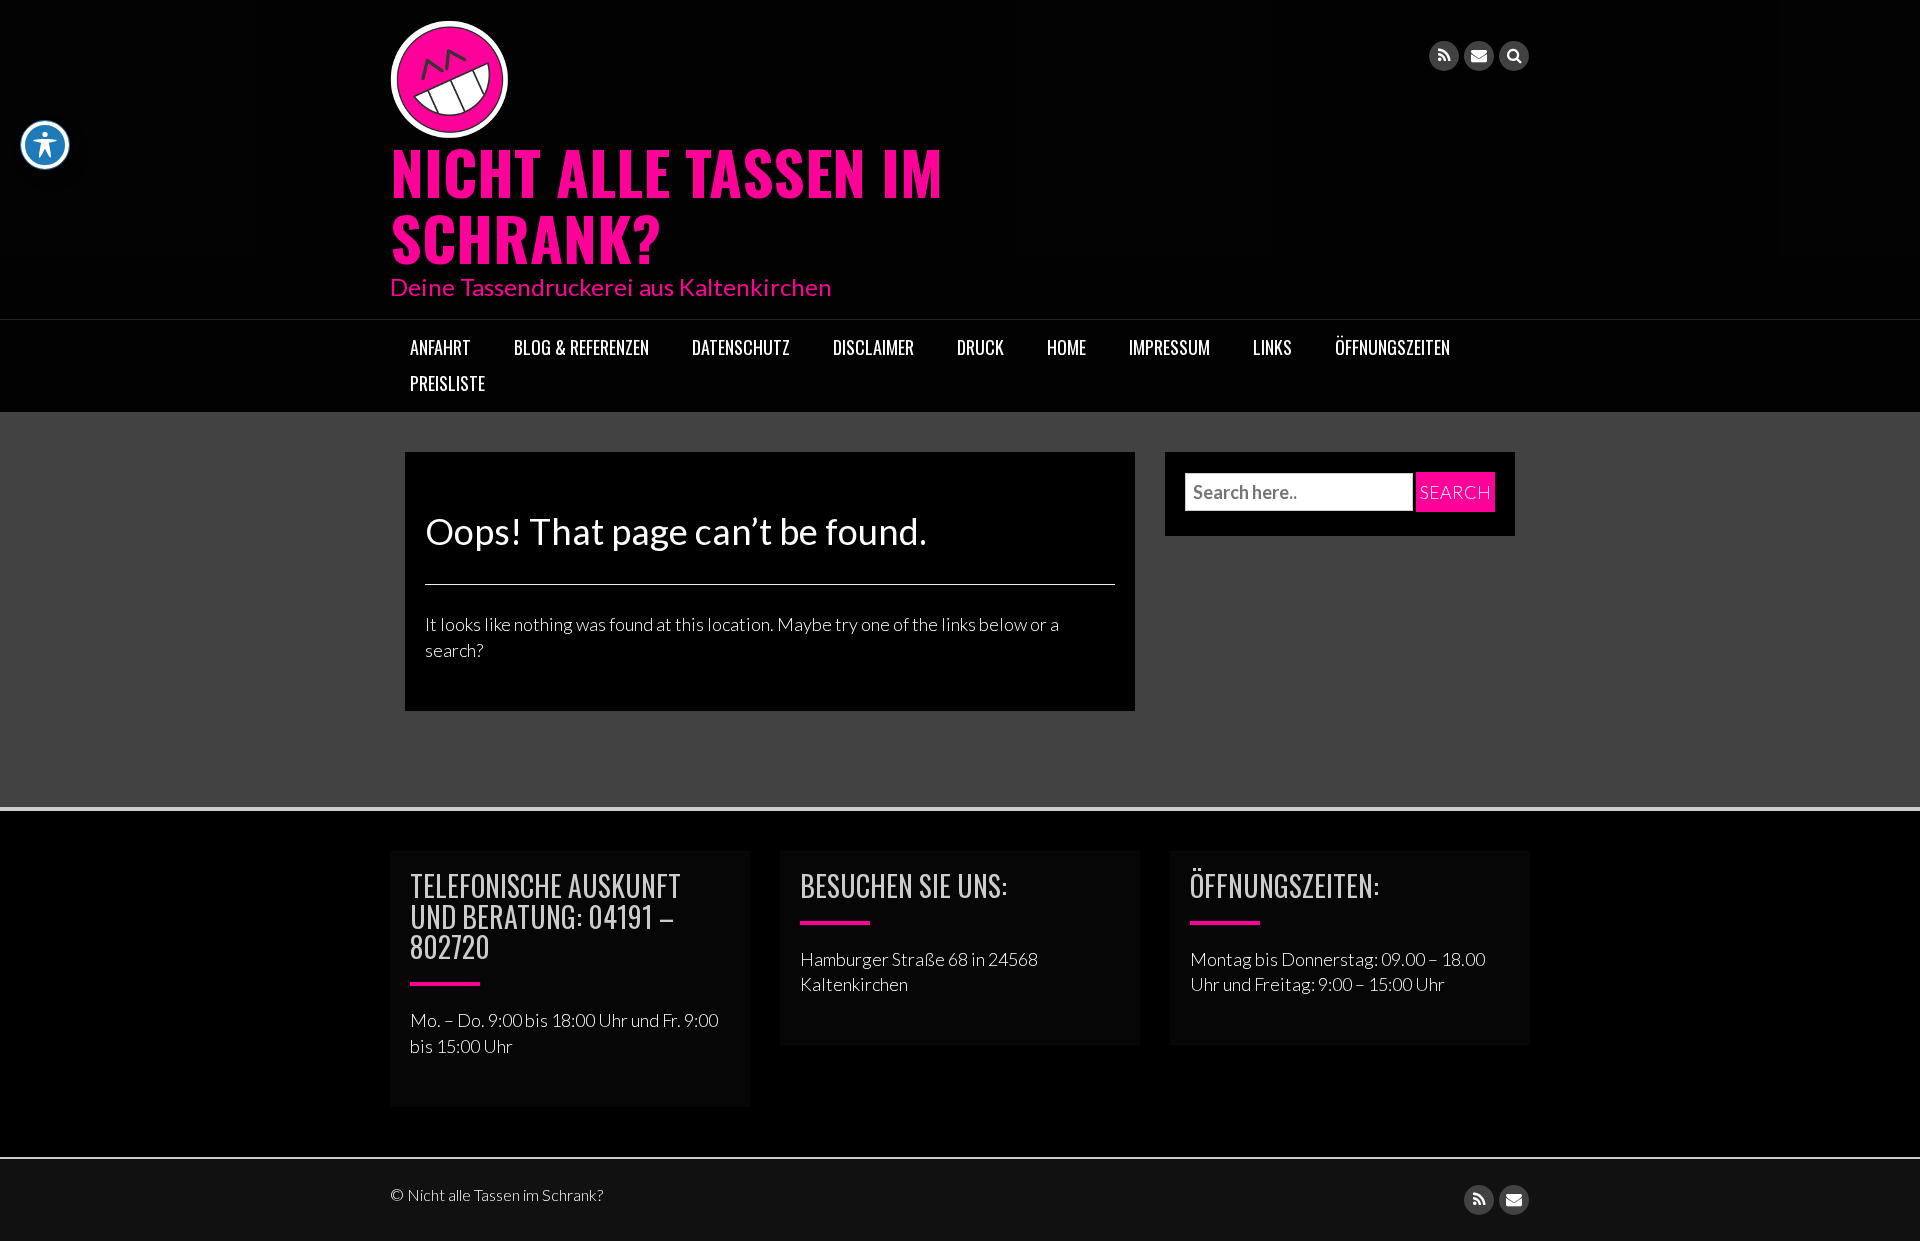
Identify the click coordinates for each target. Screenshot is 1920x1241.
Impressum (1169, 347)
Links (1272, 347)
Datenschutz (741, 347)
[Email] (1479, 56)
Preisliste (447, 383)
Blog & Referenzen (581, 347)
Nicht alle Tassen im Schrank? (666, 203)
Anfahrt (440, 347)
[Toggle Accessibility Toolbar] (45, 145)
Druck (980, 347)
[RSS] (1444, 56)
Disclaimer (873, 347)
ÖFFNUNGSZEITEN (1392, 347)
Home (1066, 347)
